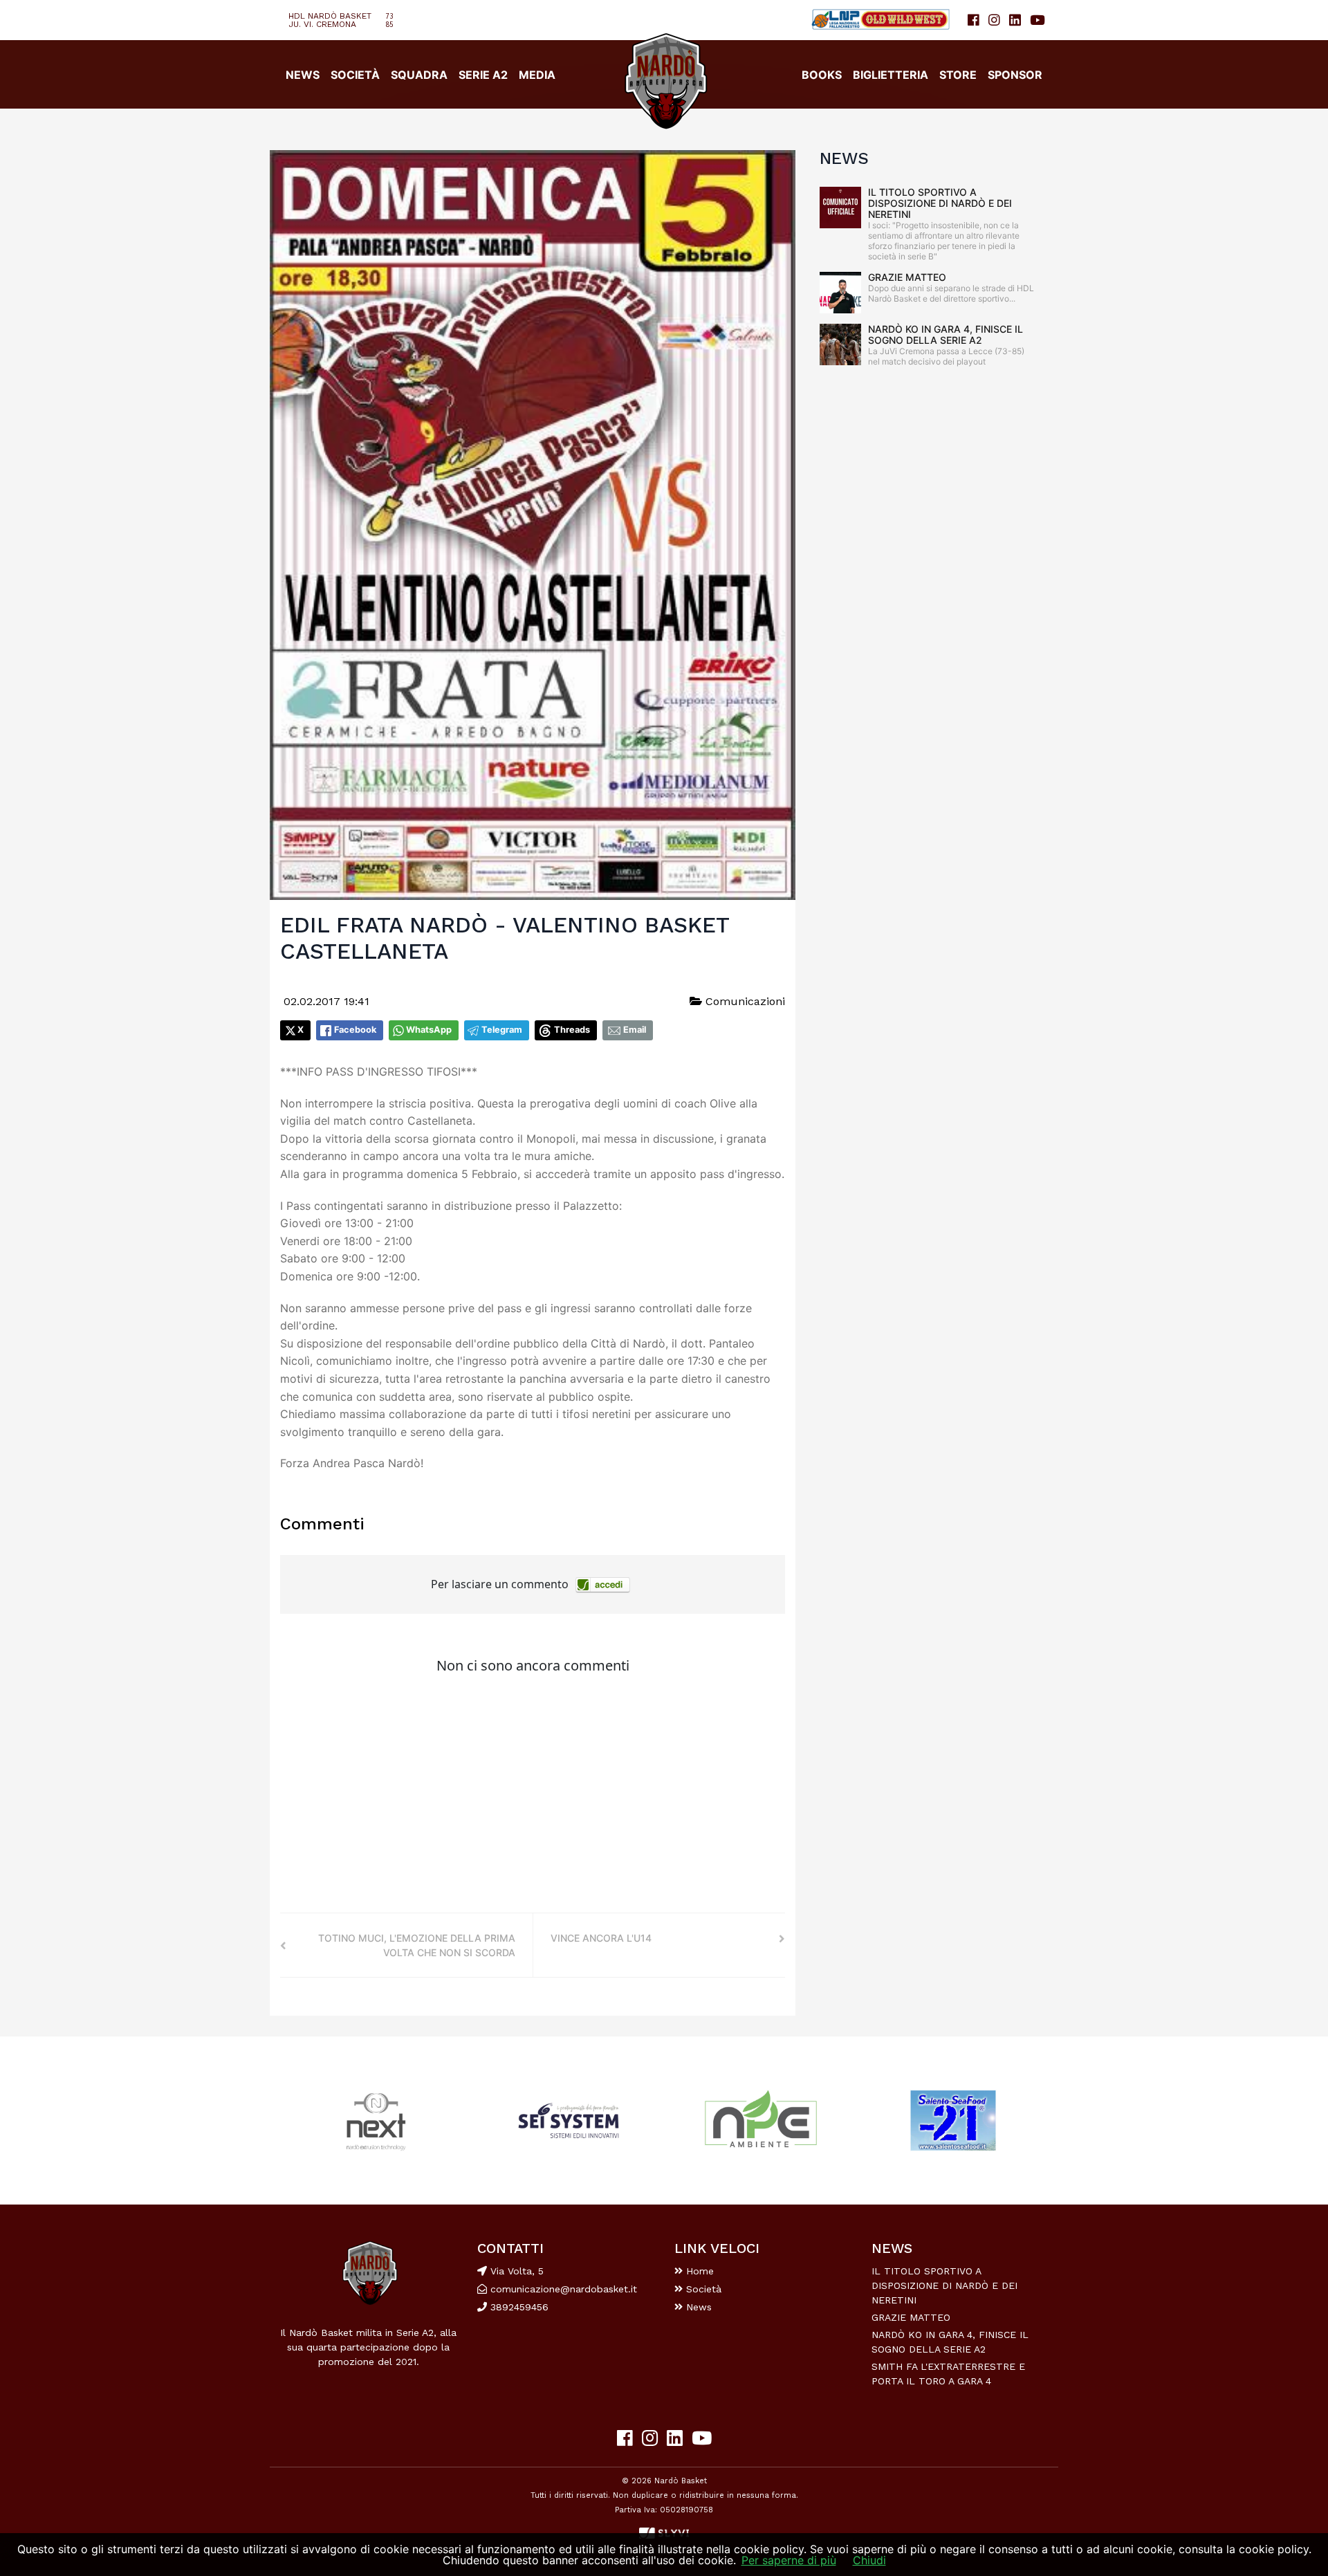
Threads (572, 1030)
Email (635, 1030)
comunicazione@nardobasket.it (564, 2289)
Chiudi (869, 2560)
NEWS (303, 75)
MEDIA (537, 75)
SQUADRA (419, 75)
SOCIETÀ (355, 75)
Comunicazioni (744, 1001)
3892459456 (518, 2307)
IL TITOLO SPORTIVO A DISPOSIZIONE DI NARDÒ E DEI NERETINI (940, 203)
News (697, 2307)
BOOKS (822, 75)
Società (702, 2289)
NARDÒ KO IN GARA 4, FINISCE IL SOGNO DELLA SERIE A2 (946, 334)
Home (698, 2271)
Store (958, 75)
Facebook (355, 1030)
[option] (376, 2120)
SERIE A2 (483, 75)
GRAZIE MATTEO (907, 277)
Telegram (502, 1030)
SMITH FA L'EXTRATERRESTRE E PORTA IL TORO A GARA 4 (948, 2374)
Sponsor (1015, 75)
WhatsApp (429, 1030)
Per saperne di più (789, 2560)
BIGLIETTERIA (891, 75)
